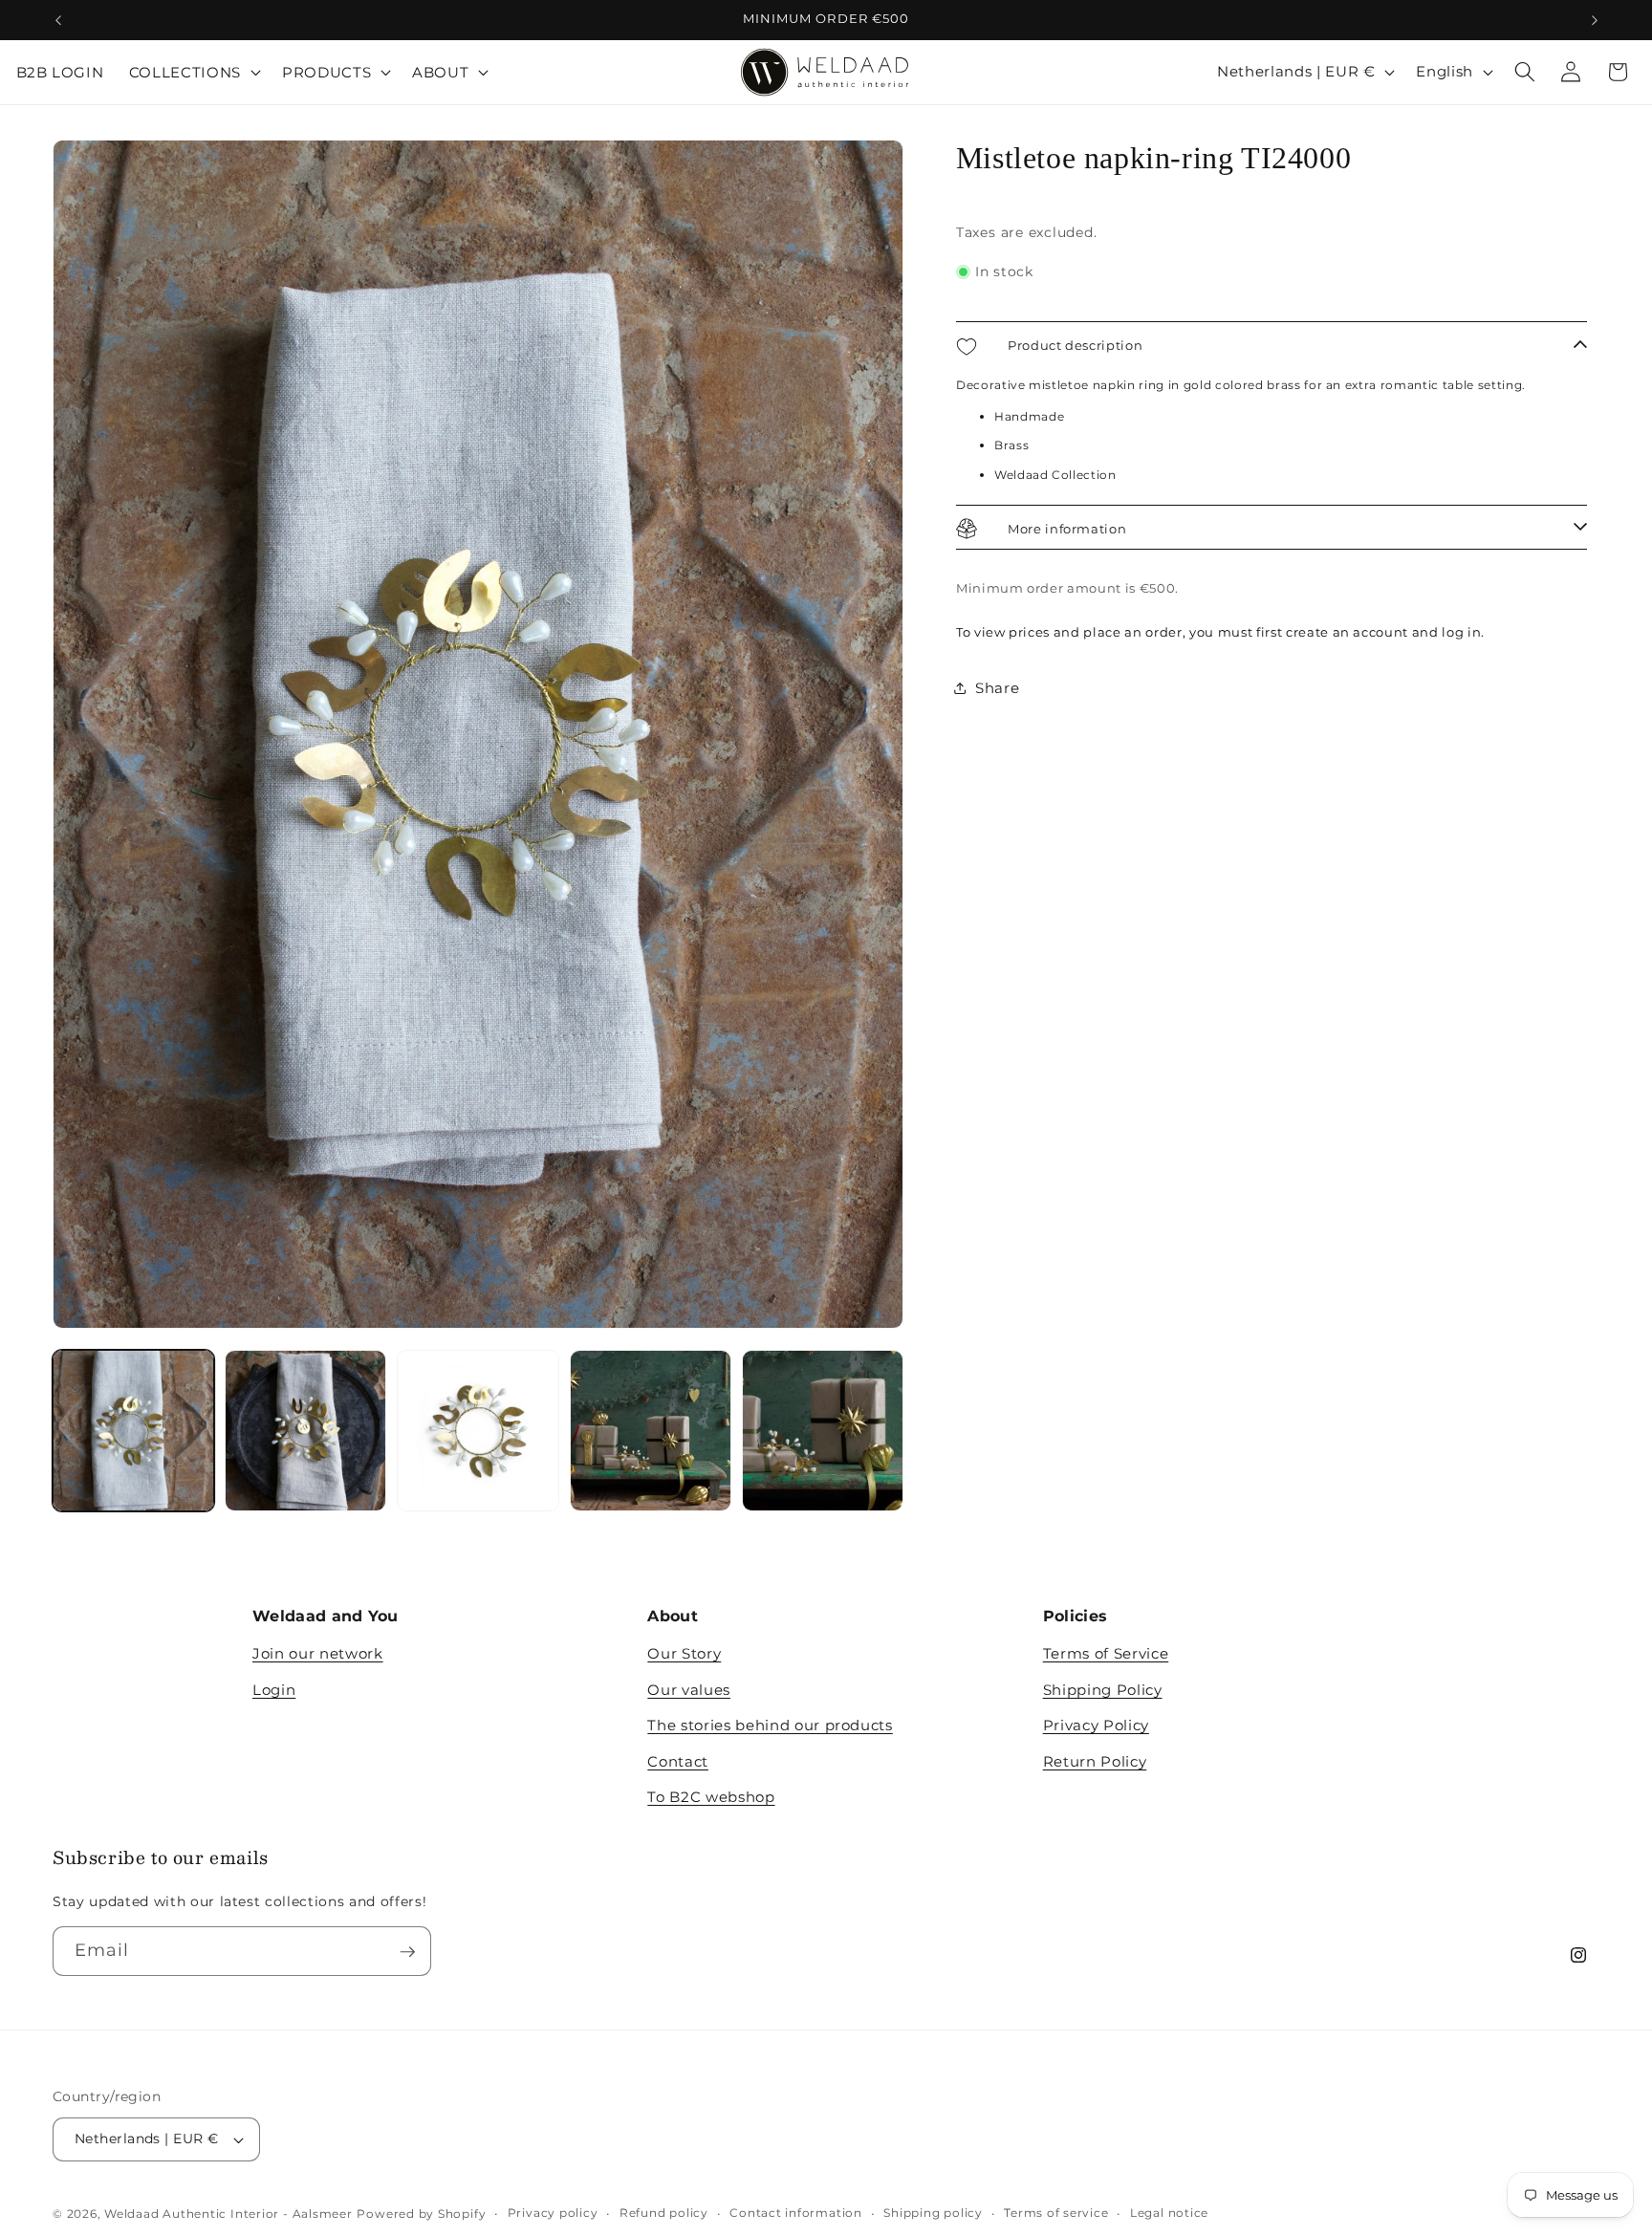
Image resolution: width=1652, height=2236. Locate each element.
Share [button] (997, 688)
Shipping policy (933, 2213)
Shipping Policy (1103, 1690)
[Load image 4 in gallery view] (651, 1431)
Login (274, 1690)
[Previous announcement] (58, 20)
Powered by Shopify (421, 2214)
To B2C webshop (711, 1797)
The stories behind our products (770, 1725)
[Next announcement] (1595, 20)
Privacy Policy (1096, 1725)
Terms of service (1056, 2213)
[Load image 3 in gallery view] (478, 1431)
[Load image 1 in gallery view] (133, 1431)
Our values (689, 1690)
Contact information (796, 2213)
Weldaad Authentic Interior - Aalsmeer (228, 2214)
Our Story (684, 1653)
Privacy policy (553, 2213)
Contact (678, 1761)
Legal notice (1169, 2213)
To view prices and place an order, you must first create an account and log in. (1220, 632)
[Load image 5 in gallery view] (823, 1431)
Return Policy (1095, 1761)
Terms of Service (1106, 1653)
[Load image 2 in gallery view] (305, 1431)
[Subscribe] (407, 1952)
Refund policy (664, 2213)
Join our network (318, 1653)
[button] (193, 72)
